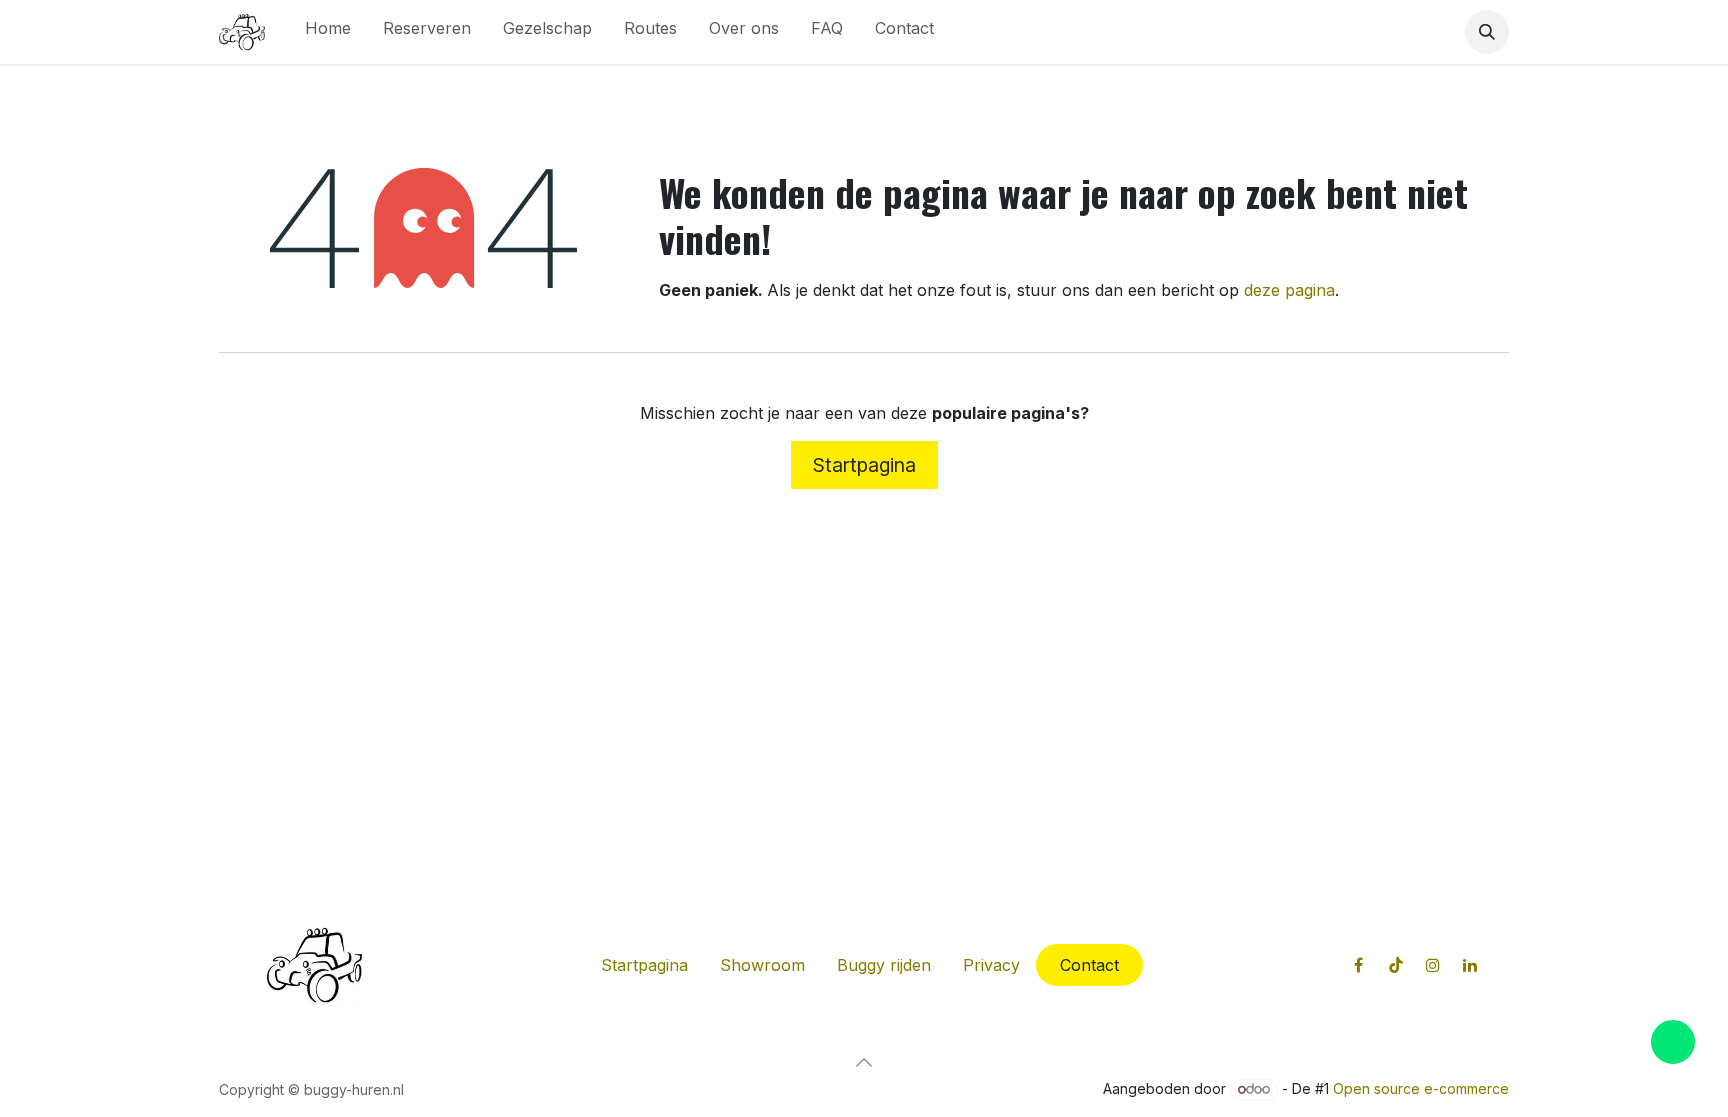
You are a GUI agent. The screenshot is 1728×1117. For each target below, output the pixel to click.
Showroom (762, 965)
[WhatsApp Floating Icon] (1673, 1042)
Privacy (991, 965)
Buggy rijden (884, 965)
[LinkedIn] (1470, 965)
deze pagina (1289, 290)
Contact (1089, 965)
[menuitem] (328, 32)
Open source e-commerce (1421, 1088)
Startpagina (864, 465)
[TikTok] (1396, 965)
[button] (1487, 32)
